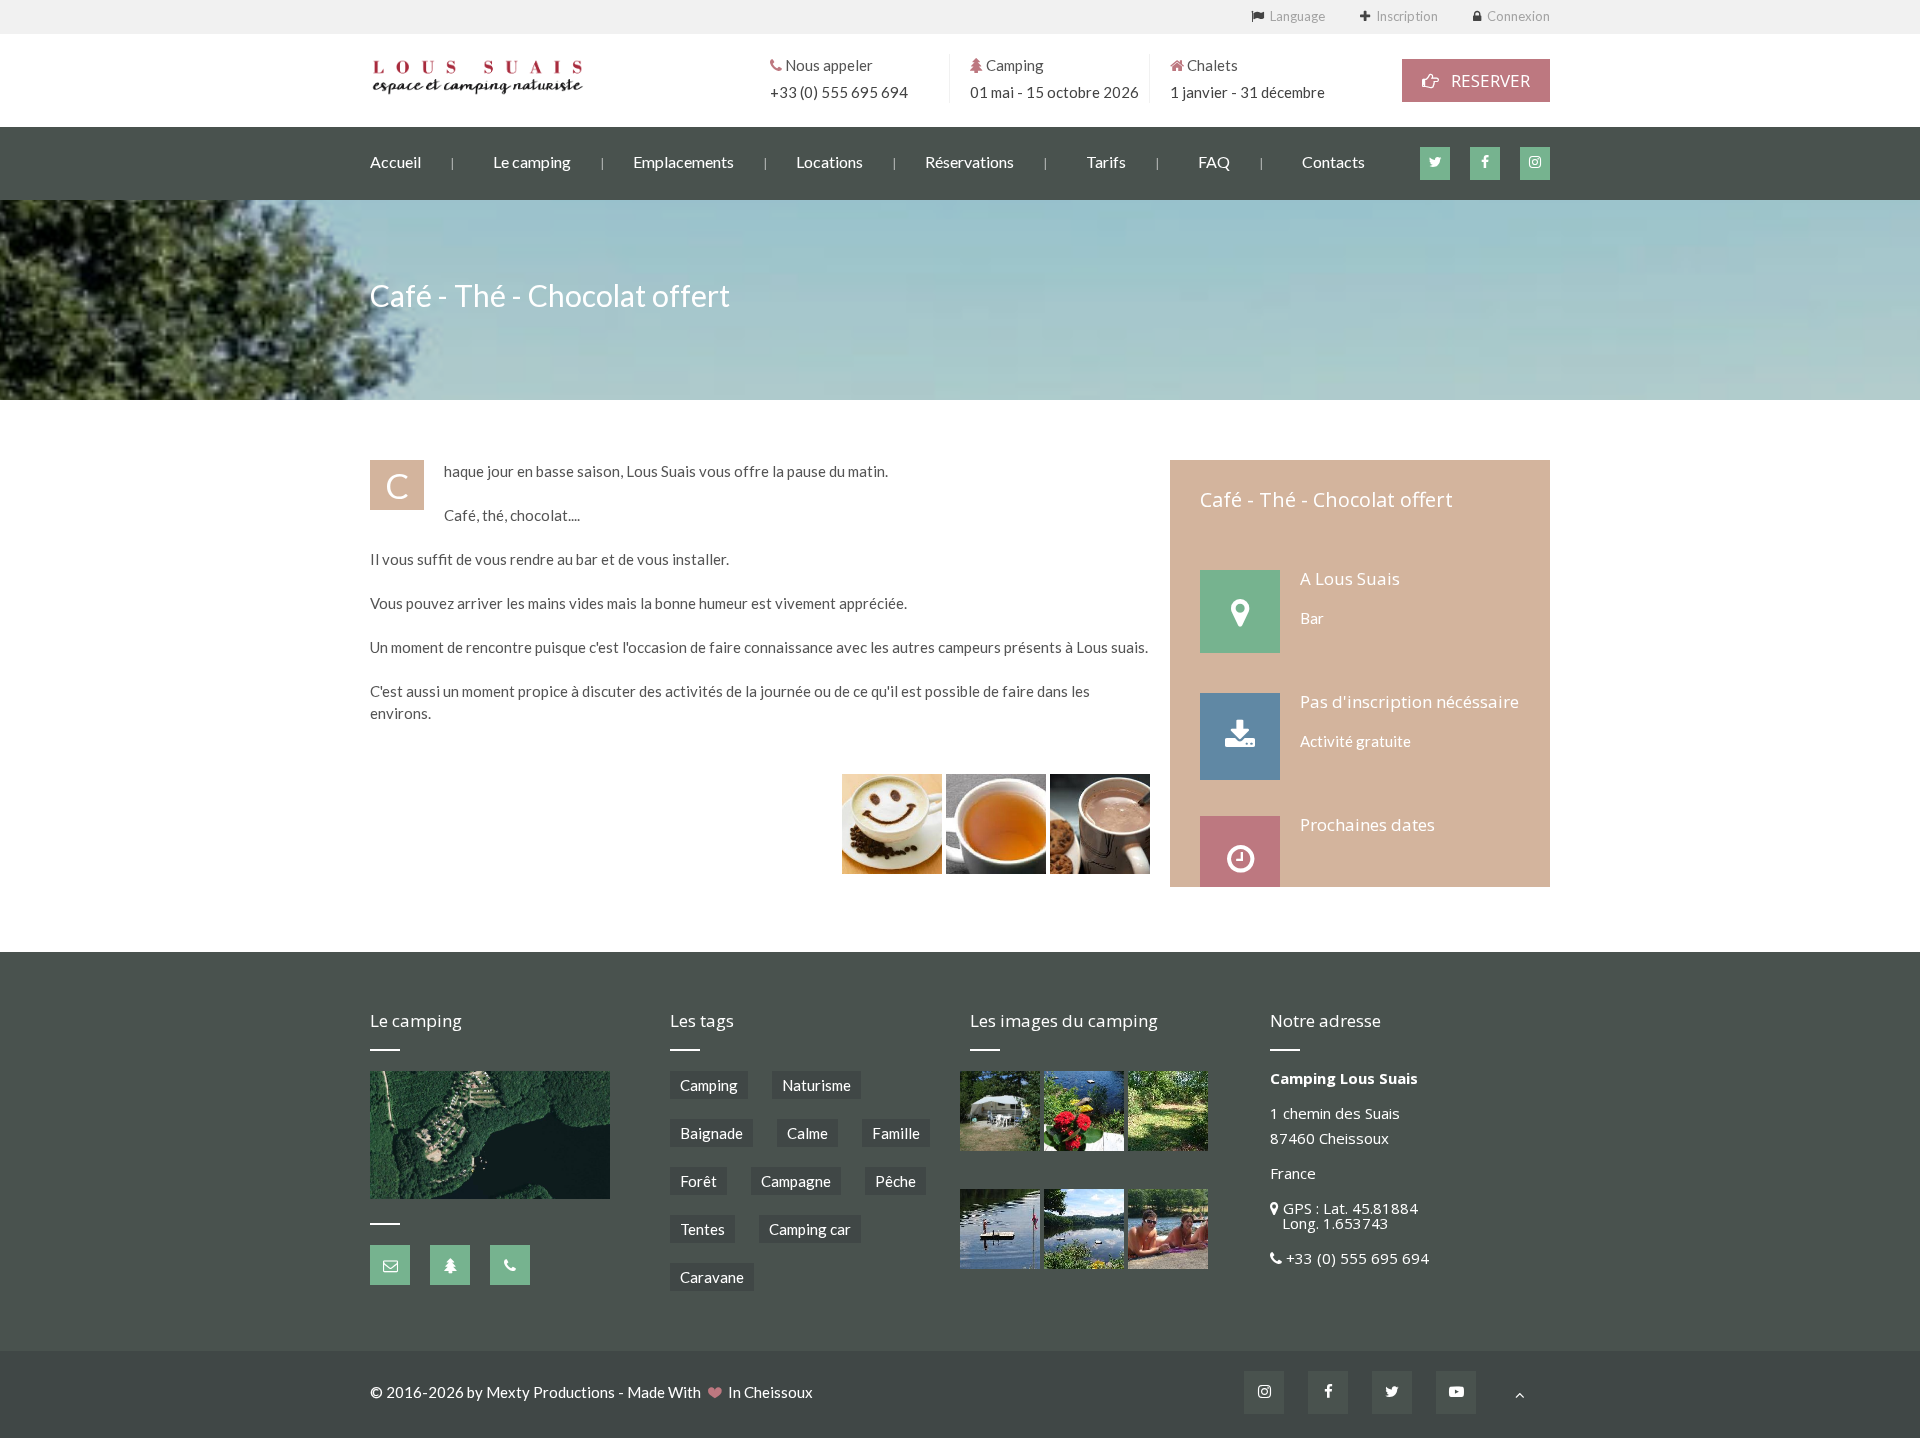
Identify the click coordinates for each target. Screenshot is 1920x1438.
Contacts (1333, 161)
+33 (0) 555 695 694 (839, 92)
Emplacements (683, 161)
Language (1297, 16)
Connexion (1518, 16)
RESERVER (1484, 80)
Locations (829, 161)
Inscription (1407, 16)
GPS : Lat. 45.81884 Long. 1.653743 (1344, 1215)
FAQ (1214, 161)
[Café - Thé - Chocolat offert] (892, 824)
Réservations (969, 161)
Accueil (395, 161)
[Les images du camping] (1000, 1111)
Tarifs (1106, 161)
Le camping (532, 161)
